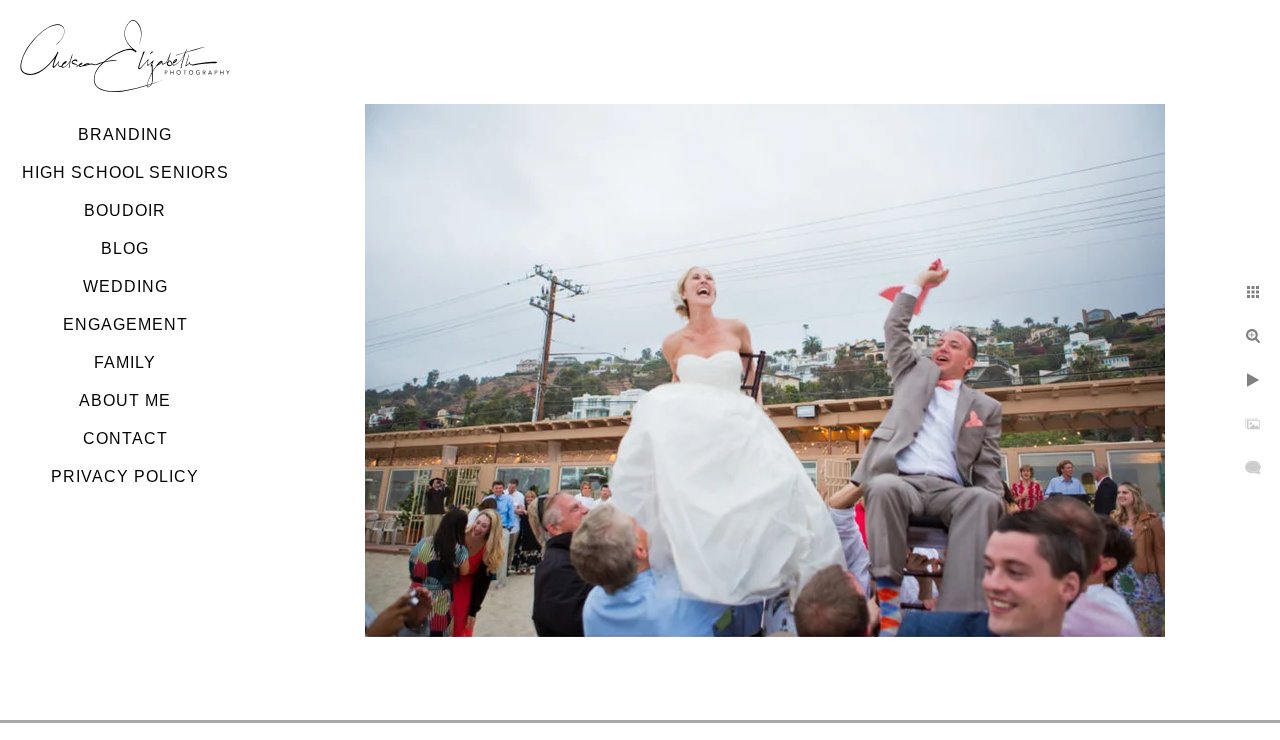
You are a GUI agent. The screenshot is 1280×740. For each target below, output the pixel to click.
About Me (125, 400)
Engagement (125, 324)
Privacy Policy (125, 476)
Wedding (125, 286)
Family (125, 362)
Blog (125, 248)
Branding (125, 134)
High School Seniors (125, 172)
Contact (125, 438)
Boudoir (125, 210)
